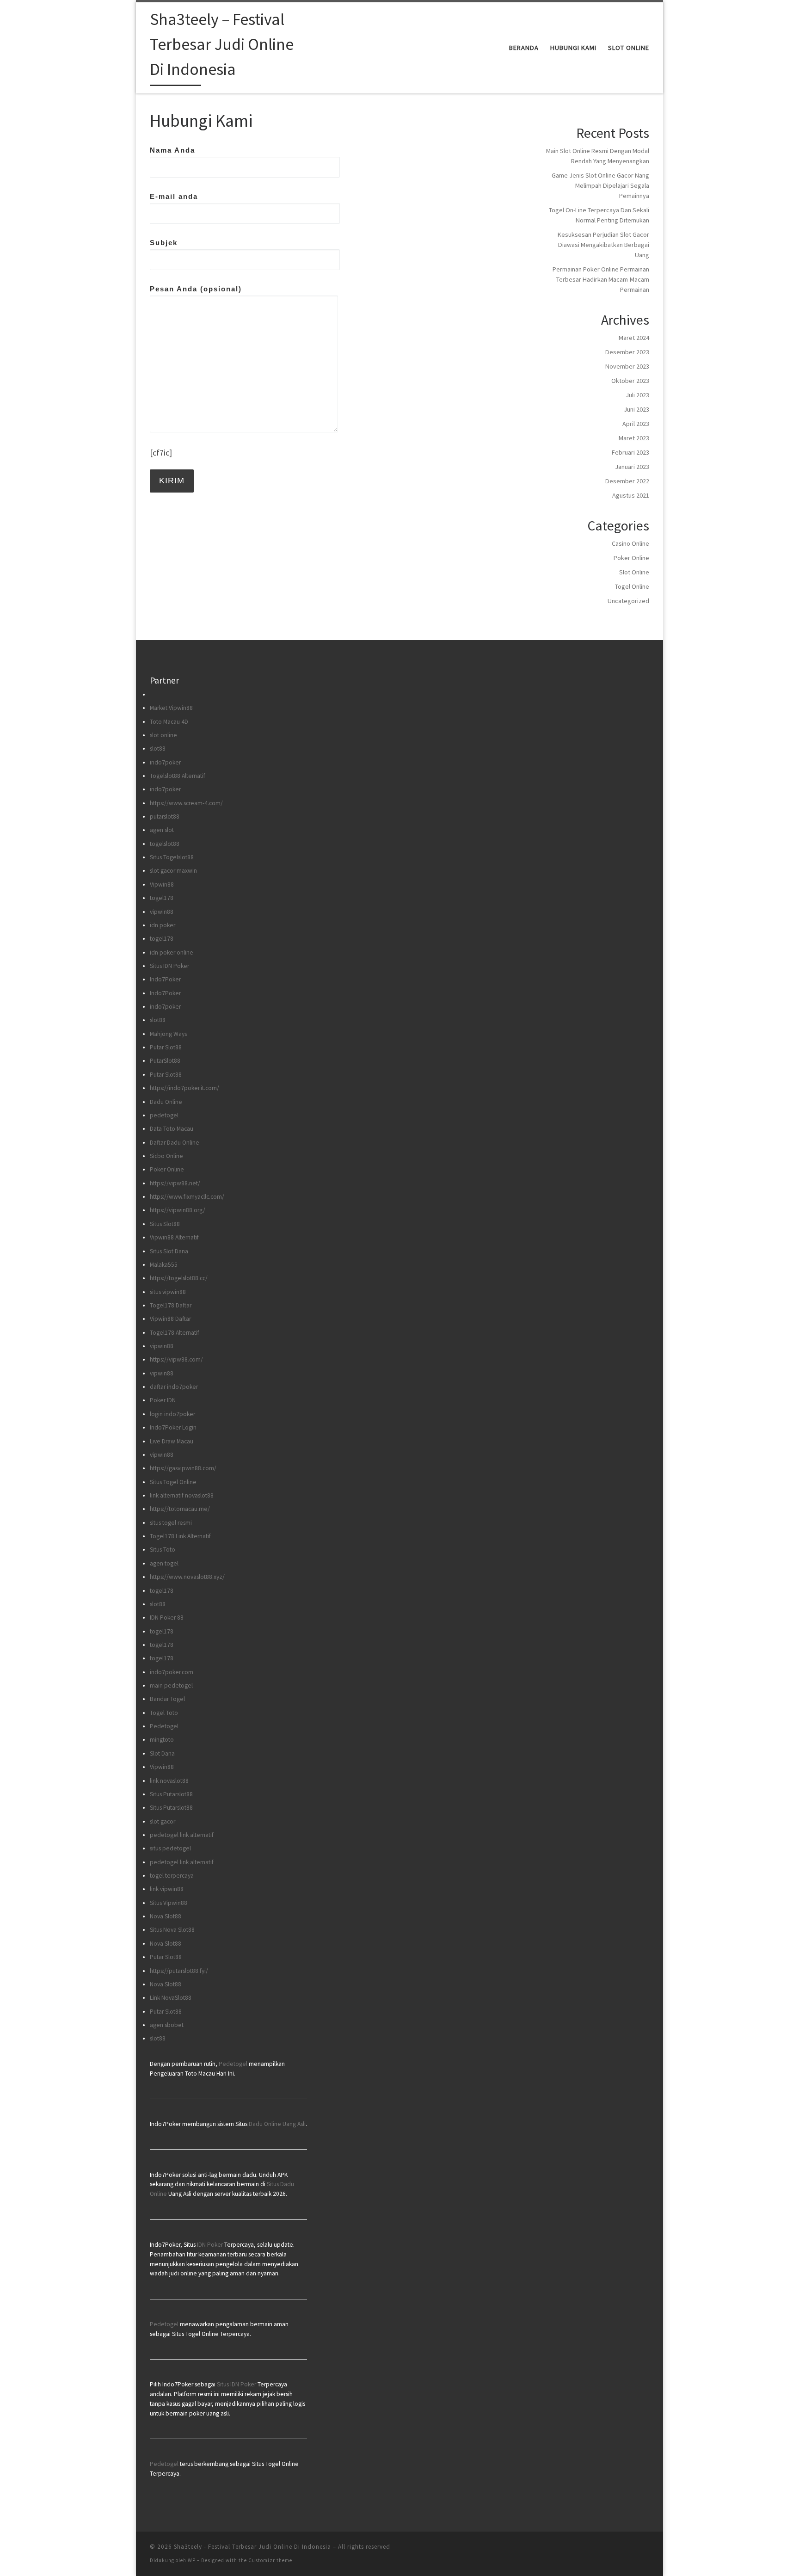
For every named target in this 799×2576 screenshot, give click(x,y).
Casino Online (630, 543)
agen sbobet (167, 2025)
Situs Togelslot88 (172, 857)
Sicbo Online (166, 1156)
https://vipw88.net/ (175, 1183)
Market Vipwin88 (171, 708)
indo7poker (165, 762)
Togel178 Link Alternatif (180, 1536)
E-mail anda (174, 196)
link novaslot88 (169, 1781)
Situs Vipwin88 (169, 1903)
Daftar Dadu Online (175, 1143)
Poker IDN (163, 1400)
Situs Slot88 (165, 1224)
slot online (163, 735)
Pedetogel (164, 1726)
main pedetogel (171, 1685)
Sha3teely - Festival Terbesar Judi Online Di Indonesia (252, 2547)
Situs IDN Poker (169, 966)
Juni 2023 (636, 409)
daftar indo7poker (174, 1387)
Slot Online (634, 572)
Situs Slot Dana (169, 1251)
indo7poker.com (172, 1672)
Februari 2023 (630, 452)
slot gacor (163, 1821)
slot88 (158, 749)
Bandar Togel (167, 1699)
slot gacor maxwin (173, 871)
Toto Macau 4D (169, 722)
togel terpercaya (172, 1876)
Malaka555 (164, 1265)
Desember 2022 (627, 481)
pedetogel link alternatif (182, 1835)
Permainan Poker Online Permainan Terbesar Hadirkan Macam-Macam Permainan (601, 279)
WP (192, 2560)
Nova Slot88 (166, 1916)
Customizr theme (270, 2560)
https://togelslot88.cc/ (179, 1278)
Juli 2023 (637, 395)
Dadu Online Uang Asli (277, 2124)
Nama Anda (172, 150)
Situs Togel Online (173, 1482)
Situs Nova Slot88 (172, 1930)
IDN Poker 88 (167, 1618)
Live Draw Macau (172, 1441)
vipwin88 (162, 912)
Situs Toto (163, 1550)
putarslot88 (165, 817)
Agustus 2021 (631, 495)
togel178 (162, 898)
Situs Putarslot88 (171, 1794)
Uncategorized (628, 601)
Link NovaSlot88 (171, 1998)
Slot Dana (162, 1753)
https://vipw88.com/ (176, 1359)
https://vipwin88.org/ (178, 1210)
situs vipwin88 (168, 1292)
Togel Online (632, 586)
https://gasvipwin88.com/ (183, 1468)
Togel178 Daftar (171, 1305)
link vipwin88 (167, 1889)
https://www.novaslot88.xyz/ (187, 1577)
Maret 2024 (634, 338)
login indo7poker (172, 1414)
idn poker (163, 925)
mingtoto (162, 1740)
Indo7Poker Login (173, 1427)
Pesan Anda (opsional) (196, 289)
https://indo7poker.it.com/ (184, 1088)
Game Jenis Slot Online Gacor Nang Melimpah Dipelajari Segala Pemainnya (600, 185)
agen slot (162, 830)
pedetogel (164, 1115)
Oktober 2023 (630, 381)
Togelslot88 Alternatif (178, 776)
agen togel (164, 1563)
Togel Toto (164, 1713)
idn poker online (172, 952)
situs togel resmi (171, 1523)
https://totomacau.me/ (180, 1509)
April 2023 (636, 424)
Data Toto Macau (172, 1129)
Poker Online (631, 558)
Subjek (164, 243)
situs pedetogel (170, 1848)
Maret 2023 (634, 438)
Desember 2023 (627, 352)
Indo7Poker (165, 979)
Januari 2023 (632, 467)
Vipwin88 (162, 884)
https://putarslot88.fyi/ (179, 1971)
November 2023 (627, 366)
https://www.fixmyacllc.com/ (187, 1197)
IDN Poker (210, 2245)
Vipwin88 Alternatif (174, 1237)
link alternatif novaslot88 (182, 1495)
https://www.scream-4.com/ (186, 803)
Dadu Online (166, 1102)
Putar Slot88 (166, 1047)
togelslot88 (165, 844)
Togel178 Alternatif (175, 1333)
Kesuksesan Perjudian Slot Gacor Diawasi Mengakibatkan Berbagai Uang (603, 245)
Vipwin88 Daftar (170, 1319)
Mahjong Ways (168, 1034)
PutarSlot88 (165, 1061)
